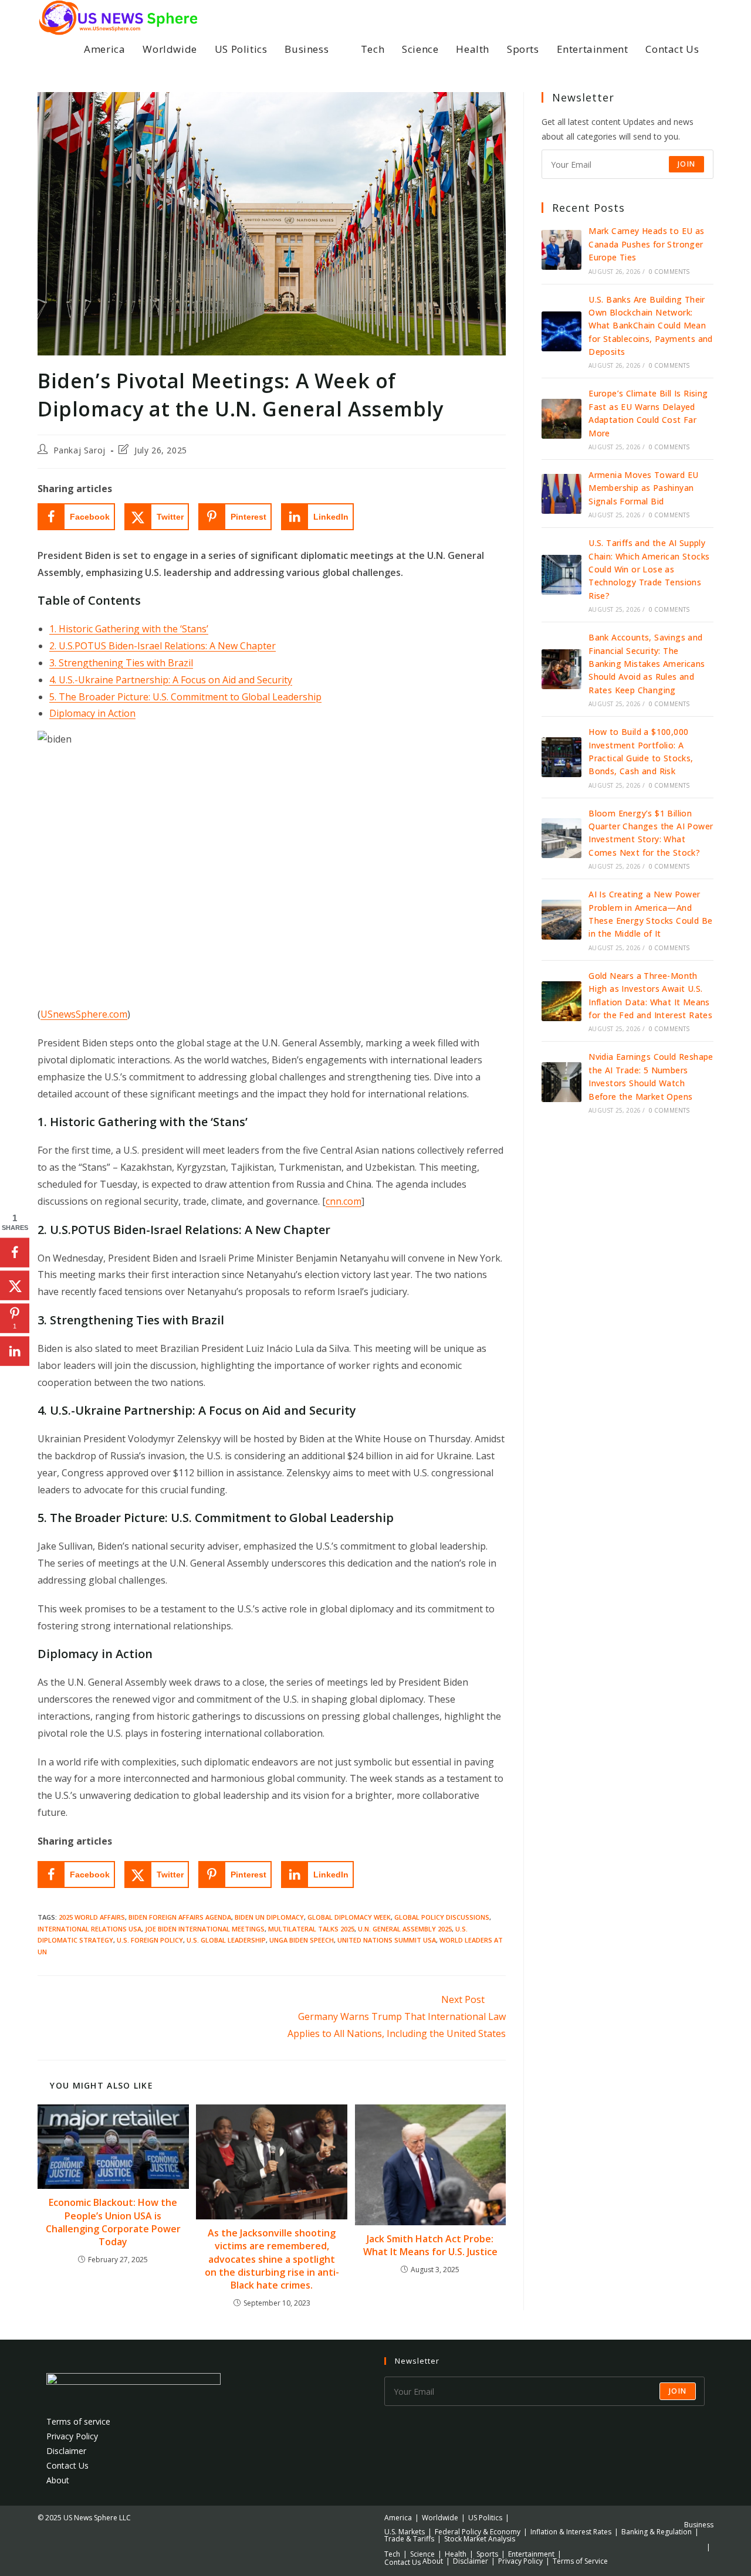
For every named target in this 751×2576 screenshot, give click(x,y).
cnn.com (344, 1201)
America (398, 2518)
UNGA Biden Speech (302, 1940)
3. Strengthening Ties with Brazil (121, 663)
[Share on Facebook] (15, 1252)
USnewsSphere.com (84, 1014)
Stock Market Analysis (480, 2539)
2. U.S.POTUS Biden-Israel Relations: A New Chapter (163, 646)
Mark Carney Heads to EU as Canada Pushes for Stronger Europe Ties (646, 244)
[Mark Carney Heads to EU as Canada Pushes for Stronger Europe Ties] (561, 250)
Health (456, 2554)
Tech (392, 2554)
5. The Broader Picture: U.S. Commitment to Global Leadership (185, 697)
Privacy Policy (72, 2436)
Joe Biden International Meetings (205, 1929)
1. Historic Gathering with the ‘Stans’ (129, 629)
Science (422, 2554)
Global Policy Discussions (442, 1917)
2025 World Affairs (92, 1917)
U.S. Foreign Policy (150, 1940)
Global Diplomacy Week (349, 1917)
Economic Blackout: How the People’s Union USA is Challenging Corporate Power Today (113, 2222)
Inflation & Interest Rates (571, 2532)
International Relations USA (89, 1929)
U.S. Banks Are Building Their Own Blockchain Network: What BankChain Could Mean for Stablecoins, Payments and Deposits (651, 326)
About (58, 2480)
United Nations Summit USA (387, 1940)
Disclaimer (66, 2451)
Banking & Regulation (657, 2532)
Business (699, 2525)
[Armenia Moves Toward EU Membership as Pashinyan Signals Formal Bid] (561, 494)
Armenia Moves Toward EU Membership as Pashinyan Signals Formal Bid (643, 488)
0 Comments (669, 272)
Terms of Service (580, 2561)
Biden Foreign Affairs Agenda (180, 1917)
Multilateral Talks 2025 (311, 1929)
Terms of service (78, 2421)
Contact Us (67, 2465)
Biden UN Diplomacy (269, 1917)
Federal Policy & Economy (478, 2532)
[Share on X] (15, 1285)
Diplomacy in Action (92, 713)
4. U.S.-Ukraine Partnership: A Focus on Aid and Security (171, 680)
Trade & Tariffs (409, 2539)
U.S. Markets (405, 2532)
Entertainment (531, 2554)
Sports (487, 2554)
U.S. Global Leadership (226, 1940)
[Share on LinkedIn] (15, 1351)
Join (686, 164)
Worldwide (440, 2518)
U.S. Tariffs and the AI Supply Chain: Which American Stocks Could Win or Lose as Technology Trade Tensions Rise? (649, 569)
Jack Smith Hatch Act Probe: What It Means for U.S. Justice (430, 2245)
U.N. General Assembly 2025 (405, 1929)
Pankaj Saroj (80, 450)
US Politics (485, 2518)
